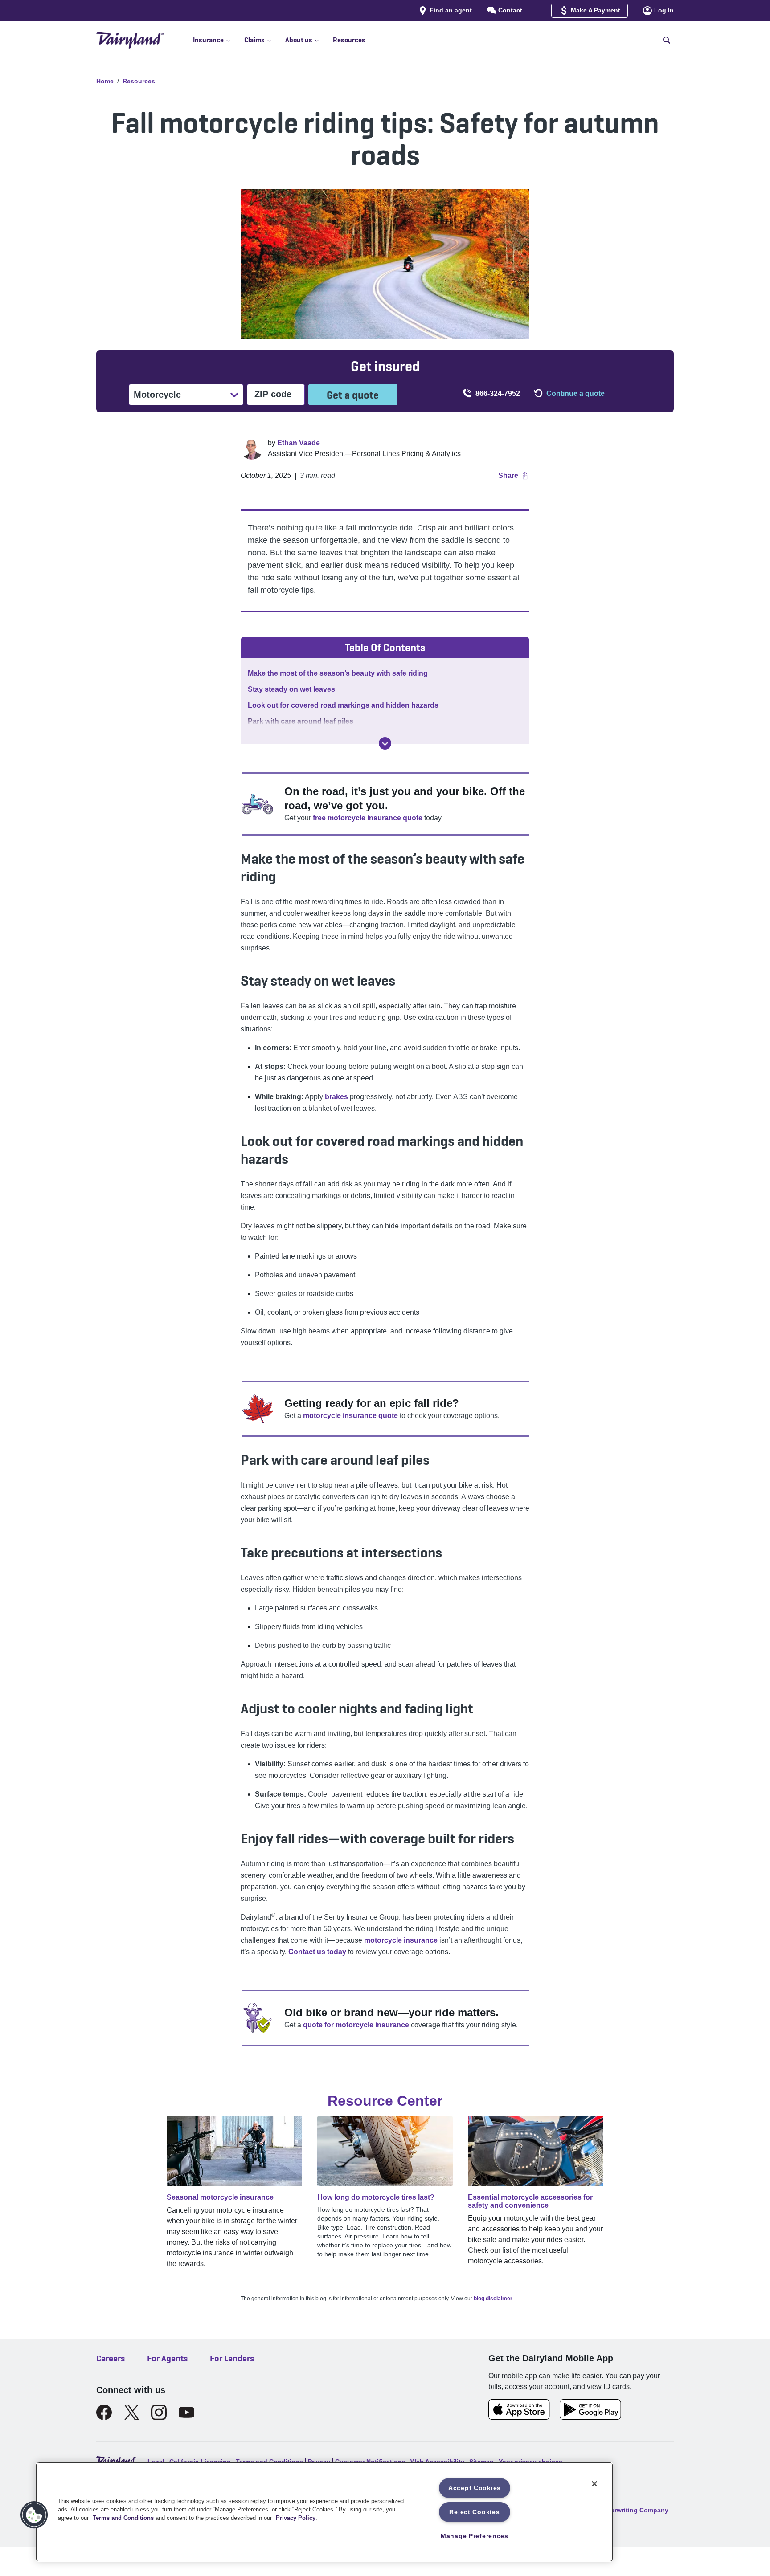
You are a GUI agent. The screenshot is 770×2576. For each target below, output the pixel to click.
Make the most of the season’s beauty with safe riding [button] (338, 673)
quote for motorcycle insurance (356, 2025)
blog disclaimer (493, 2299)
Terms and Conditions (123, 2518)
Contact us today (317, 1952)
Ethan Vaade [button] (299, 443)
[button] (219, 40)
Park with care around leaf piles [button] (301, 721)
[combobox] (135, 395)
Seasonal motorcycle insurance (220, 2197)
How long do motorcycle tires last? (376, 2197)
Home (105, 81)
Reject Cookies (474, 2512)
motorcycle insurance (401, 1940)
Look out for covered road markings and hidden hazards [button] (343, 705)
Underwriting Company (633, 2510)
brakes (336, 1097)
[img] (385, 743)
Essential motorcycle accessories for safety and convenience (530, 2201)
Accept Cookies (475, 2488)
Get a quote (353, 395)
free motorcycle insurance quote (368, 818)
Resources (139, 81)
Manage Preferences (475, 2536)
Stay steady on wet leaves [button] (291, 689)
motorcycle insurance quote (350, 1416)
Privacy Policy (296, 2518)
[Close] (594, 2484)
